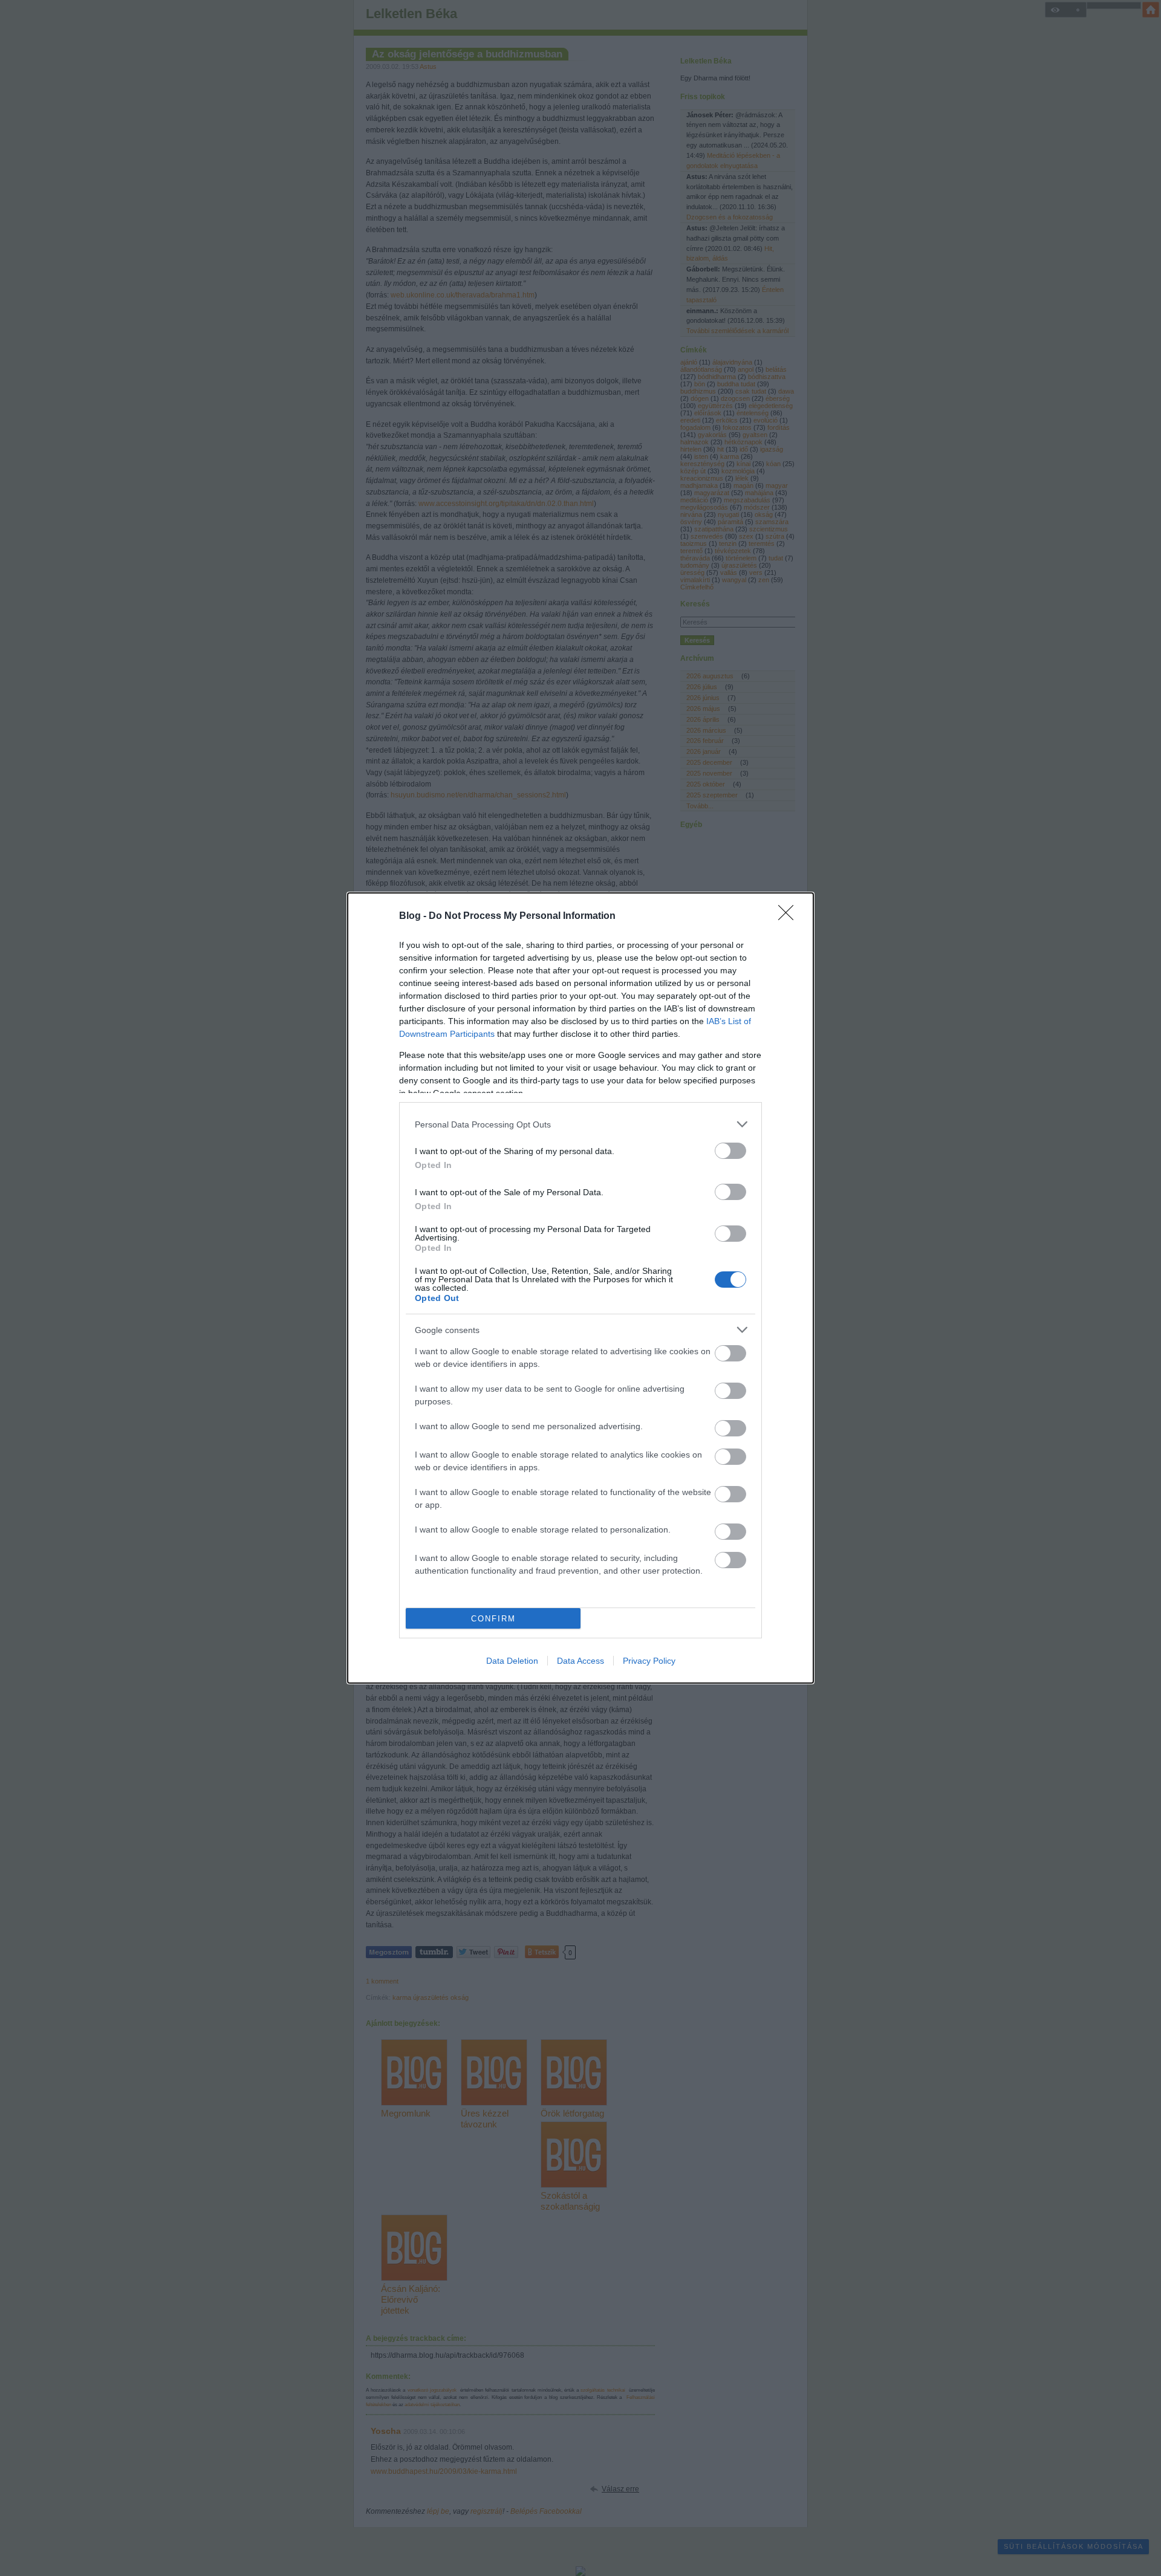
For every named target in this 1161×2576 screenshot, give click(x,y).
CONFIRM (493, 1619)
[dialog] (580, 1288)
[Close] (790, 917)
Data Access (580, 1661)
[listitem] (580, 1124)
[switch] (730, 1151)
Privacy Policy (649, 1661)
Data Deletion (512, 1661)
